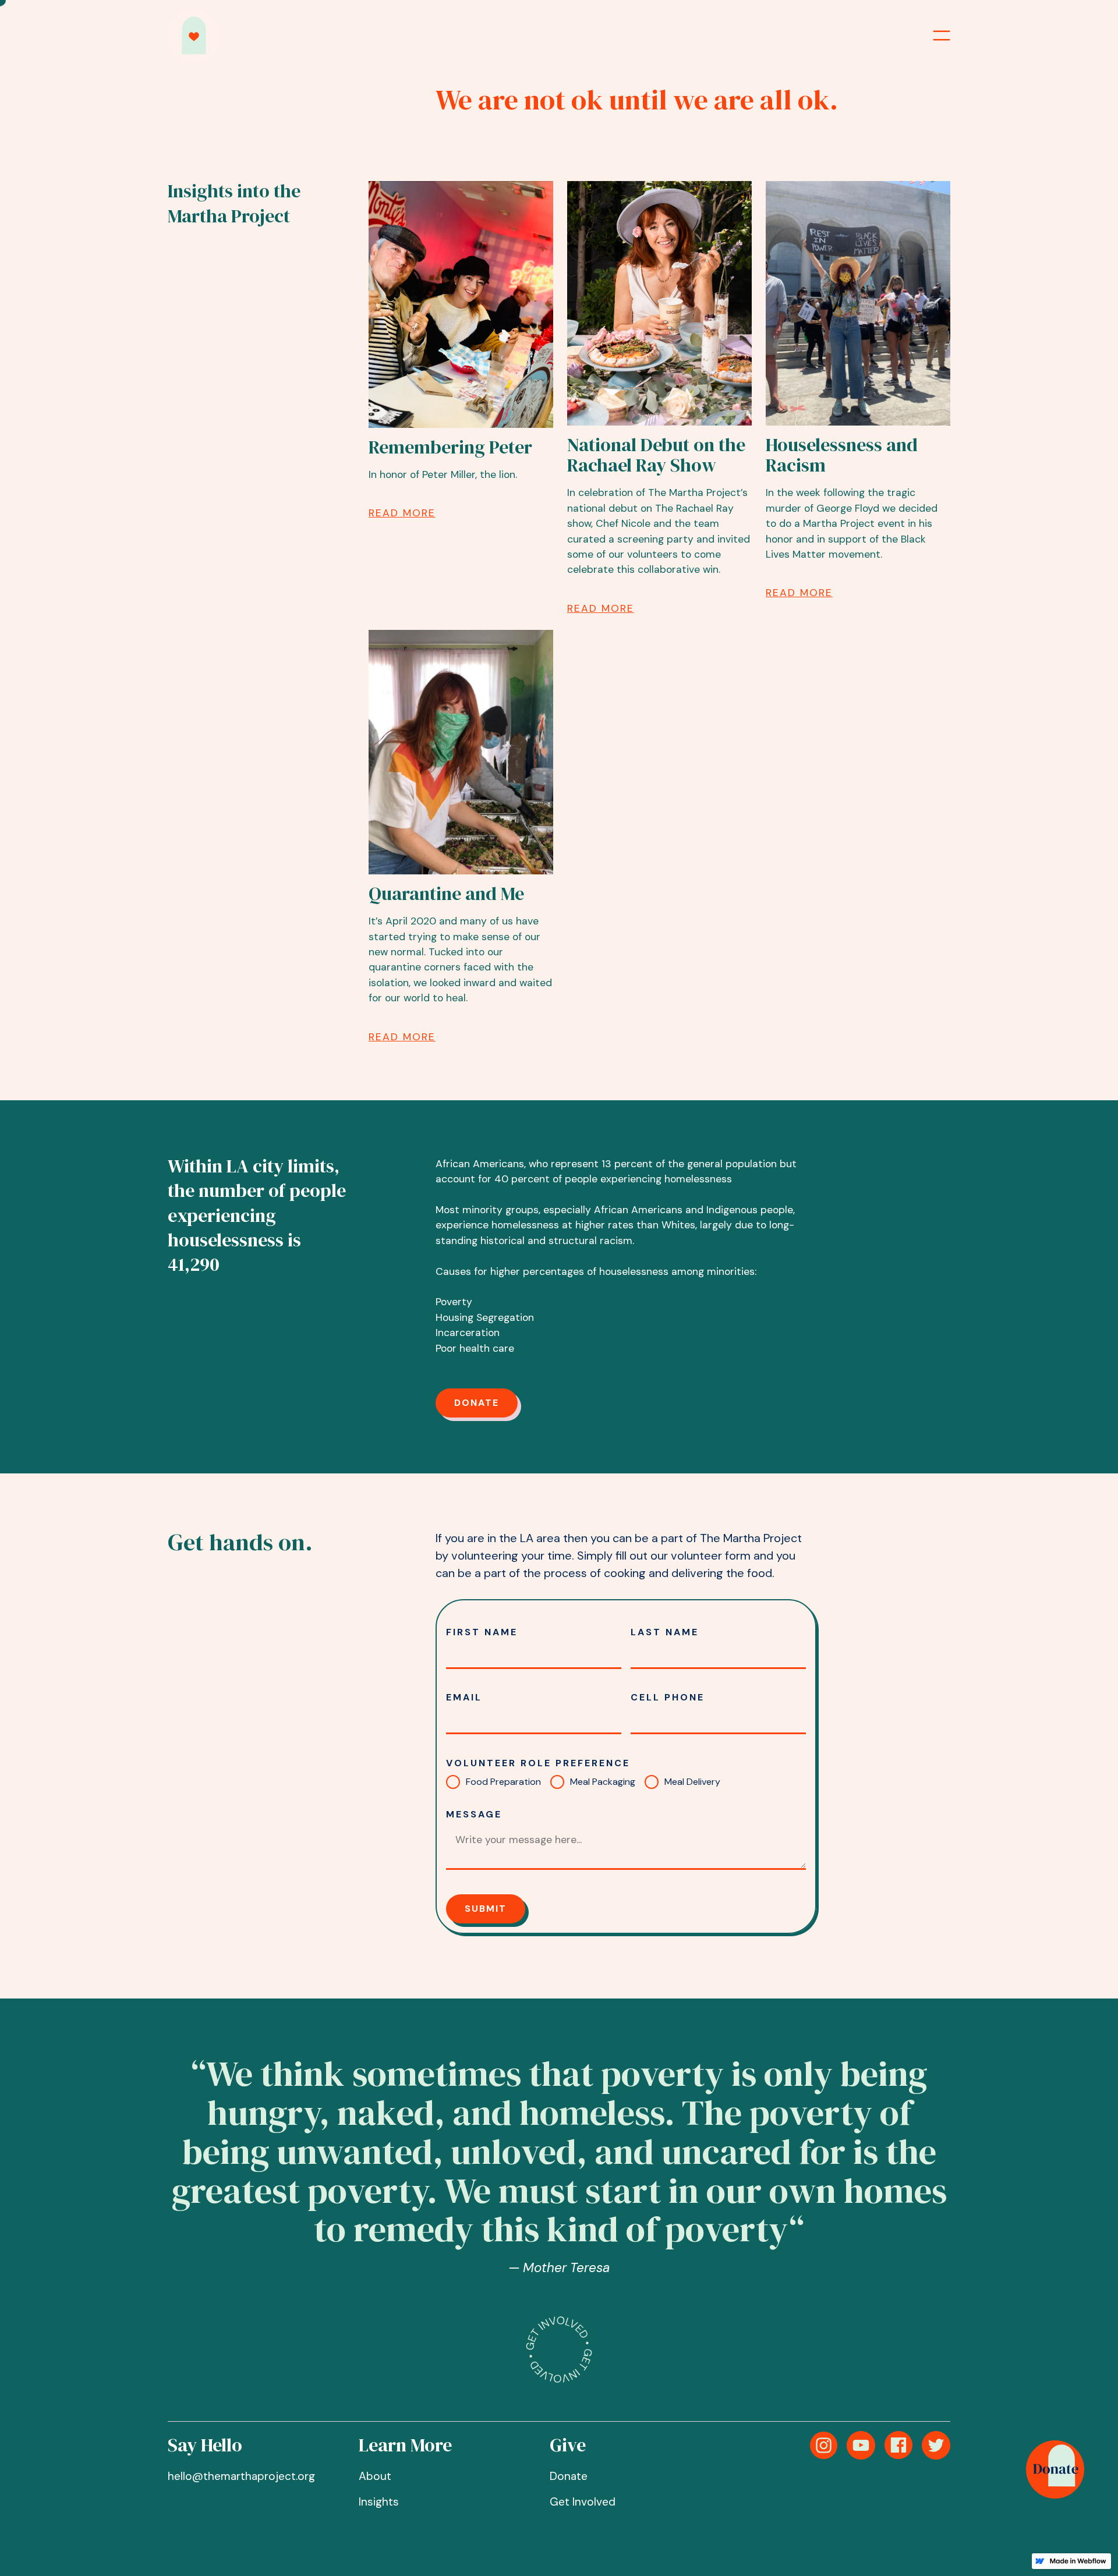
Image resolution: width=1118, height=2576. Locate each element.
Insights (379, 2502)
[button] (942, 36)
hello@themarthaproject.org (241, 2476)
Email (464, 1697)
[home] (194, 36)
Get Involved (583, 2502)
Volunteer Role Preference (538, 1763)
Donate (477, 1403)
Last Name (665, 1632)
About (375, 2476)
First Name (482, 1632)
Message (474, 1814)
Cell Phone (668, 1697)
